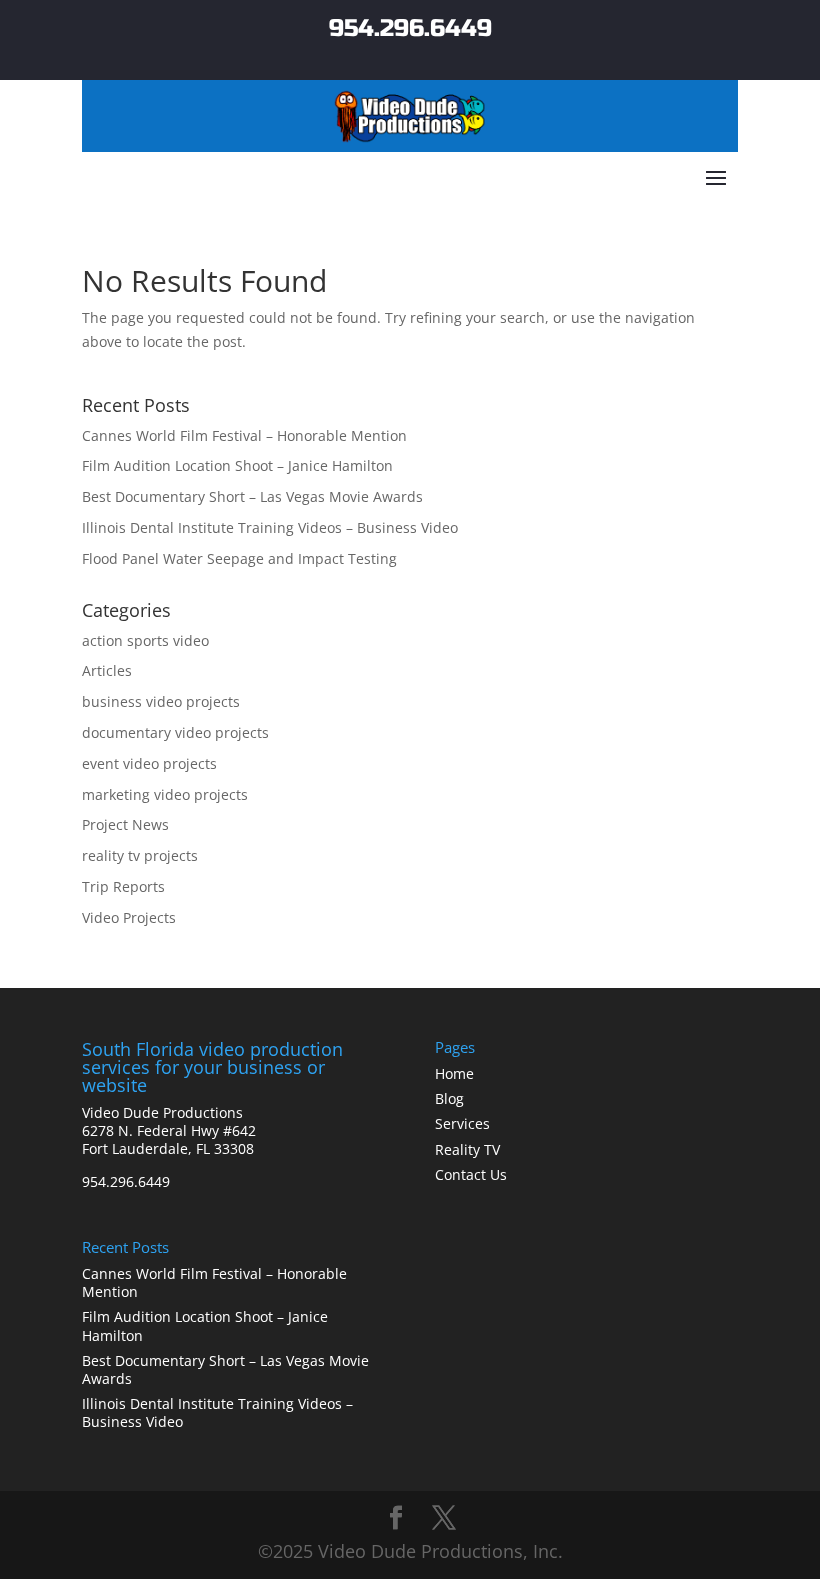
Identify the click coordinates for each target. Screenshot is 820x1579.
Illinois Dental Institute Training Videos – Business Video (270, 527)
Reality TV (467, 1149)
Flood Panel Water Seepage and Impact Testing (239, 558)
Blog (449, 1098)
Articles (107, 670)
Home (454, 1073)
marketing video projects (165, 794)
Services (462, 1123)
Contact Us (471, 1174)
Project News (125, 824)
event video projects (149, 763)
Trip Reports (123, 886)
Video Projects (129, 917)
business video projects (161, 701)
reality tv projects (140, 855)
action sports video (145, 640)
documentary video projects (175, 732)
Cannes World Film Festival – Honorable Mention (244, 435)
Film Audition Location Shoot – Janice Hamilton (237, 465)
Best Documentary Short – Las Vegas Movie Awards (252, 496)
